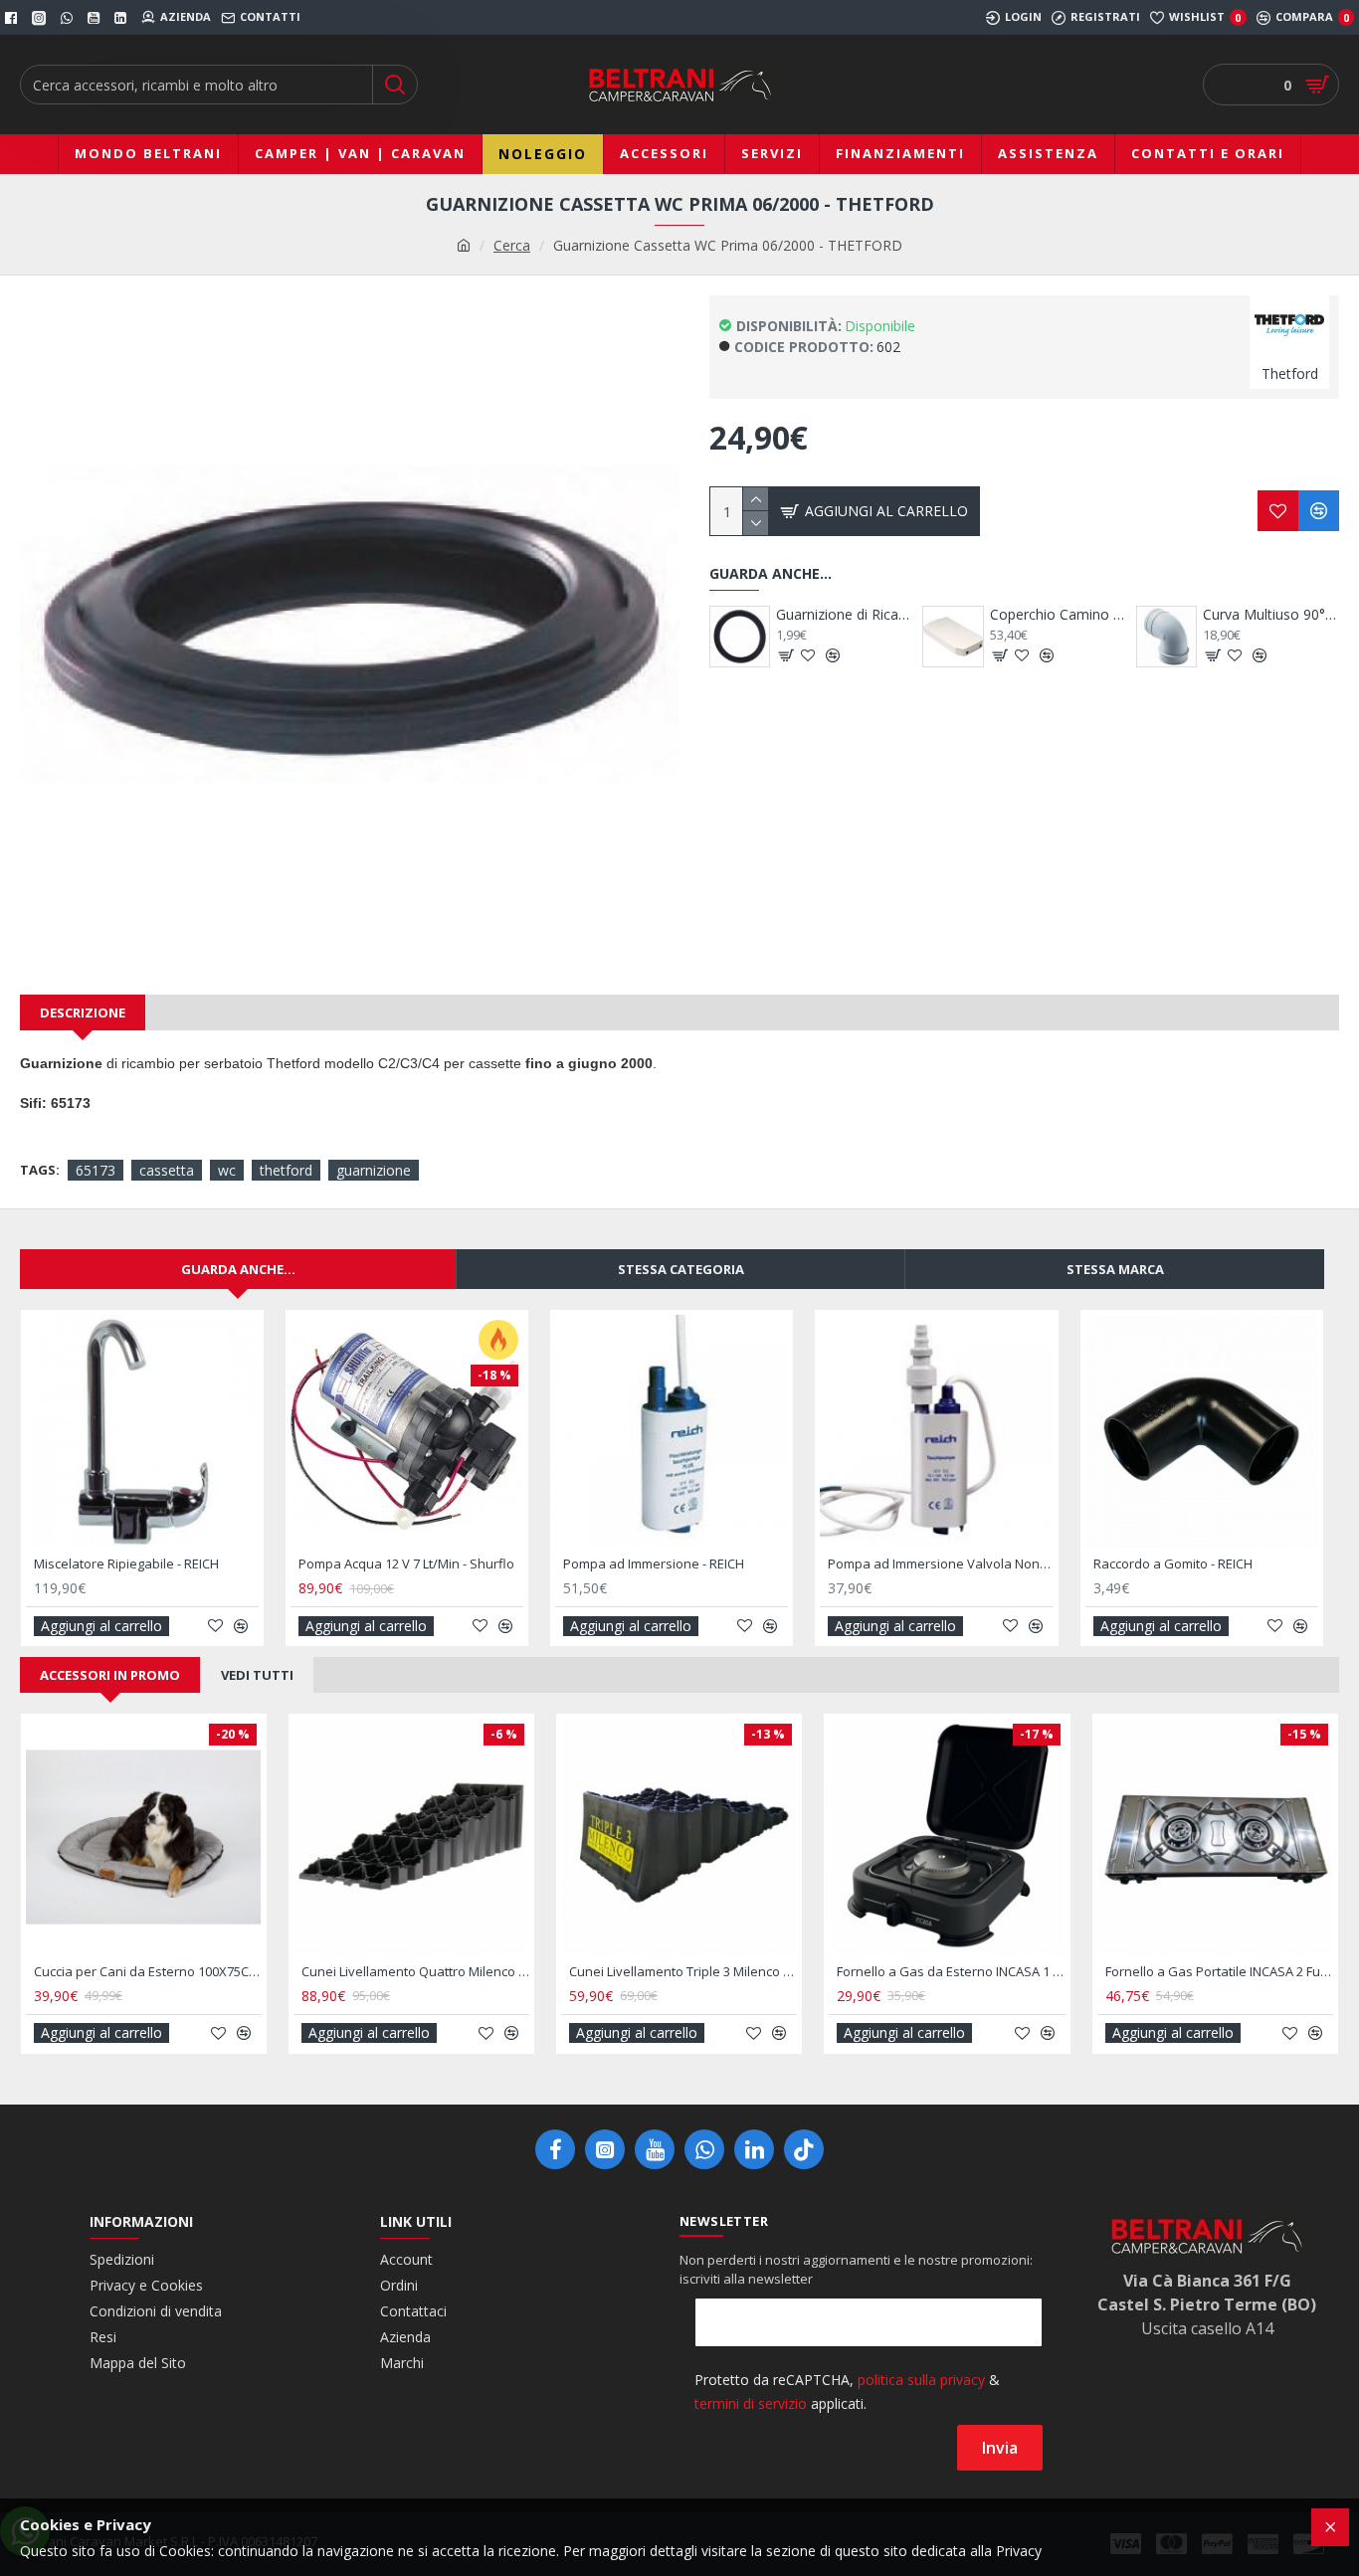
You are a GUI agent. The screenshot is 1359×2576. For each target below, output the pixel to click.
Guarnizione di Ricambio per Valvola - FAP (844, 615)
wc (227, 1170)
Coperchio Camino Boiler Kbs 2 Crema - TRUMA (1058, 615)
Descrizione (83, 1012)
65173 (96, 1170)
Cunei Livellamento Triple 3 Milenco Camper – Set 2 (683, 1972)
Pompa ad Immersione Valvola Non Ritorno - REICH (940, 1564)
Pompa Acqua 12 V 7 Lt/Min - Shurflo (406, 1564)
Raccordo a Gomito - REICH (1173, 1564)
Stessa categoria (681, 1269)
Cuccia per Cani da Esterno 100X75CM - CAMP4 (148, 1972)
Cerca (512, 245)
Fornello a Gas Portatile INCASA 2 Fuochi (1219, 1972)
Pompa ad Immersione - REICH (654, 1564)
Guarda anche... (238, 1269)
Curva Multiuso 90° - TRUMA (1271, 615)
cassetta (167, 1170)
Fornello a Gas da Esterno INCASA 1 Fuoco (951, 1972)
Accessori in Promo (110, 1675)
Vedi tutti (257, 1675)
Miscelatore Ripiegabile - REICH (126, 1564)
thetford (286, 1170)
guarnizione (374, 1170)
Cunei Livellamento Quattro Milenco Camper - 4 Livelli (415, 1972)
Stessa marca (1115, 1269)
